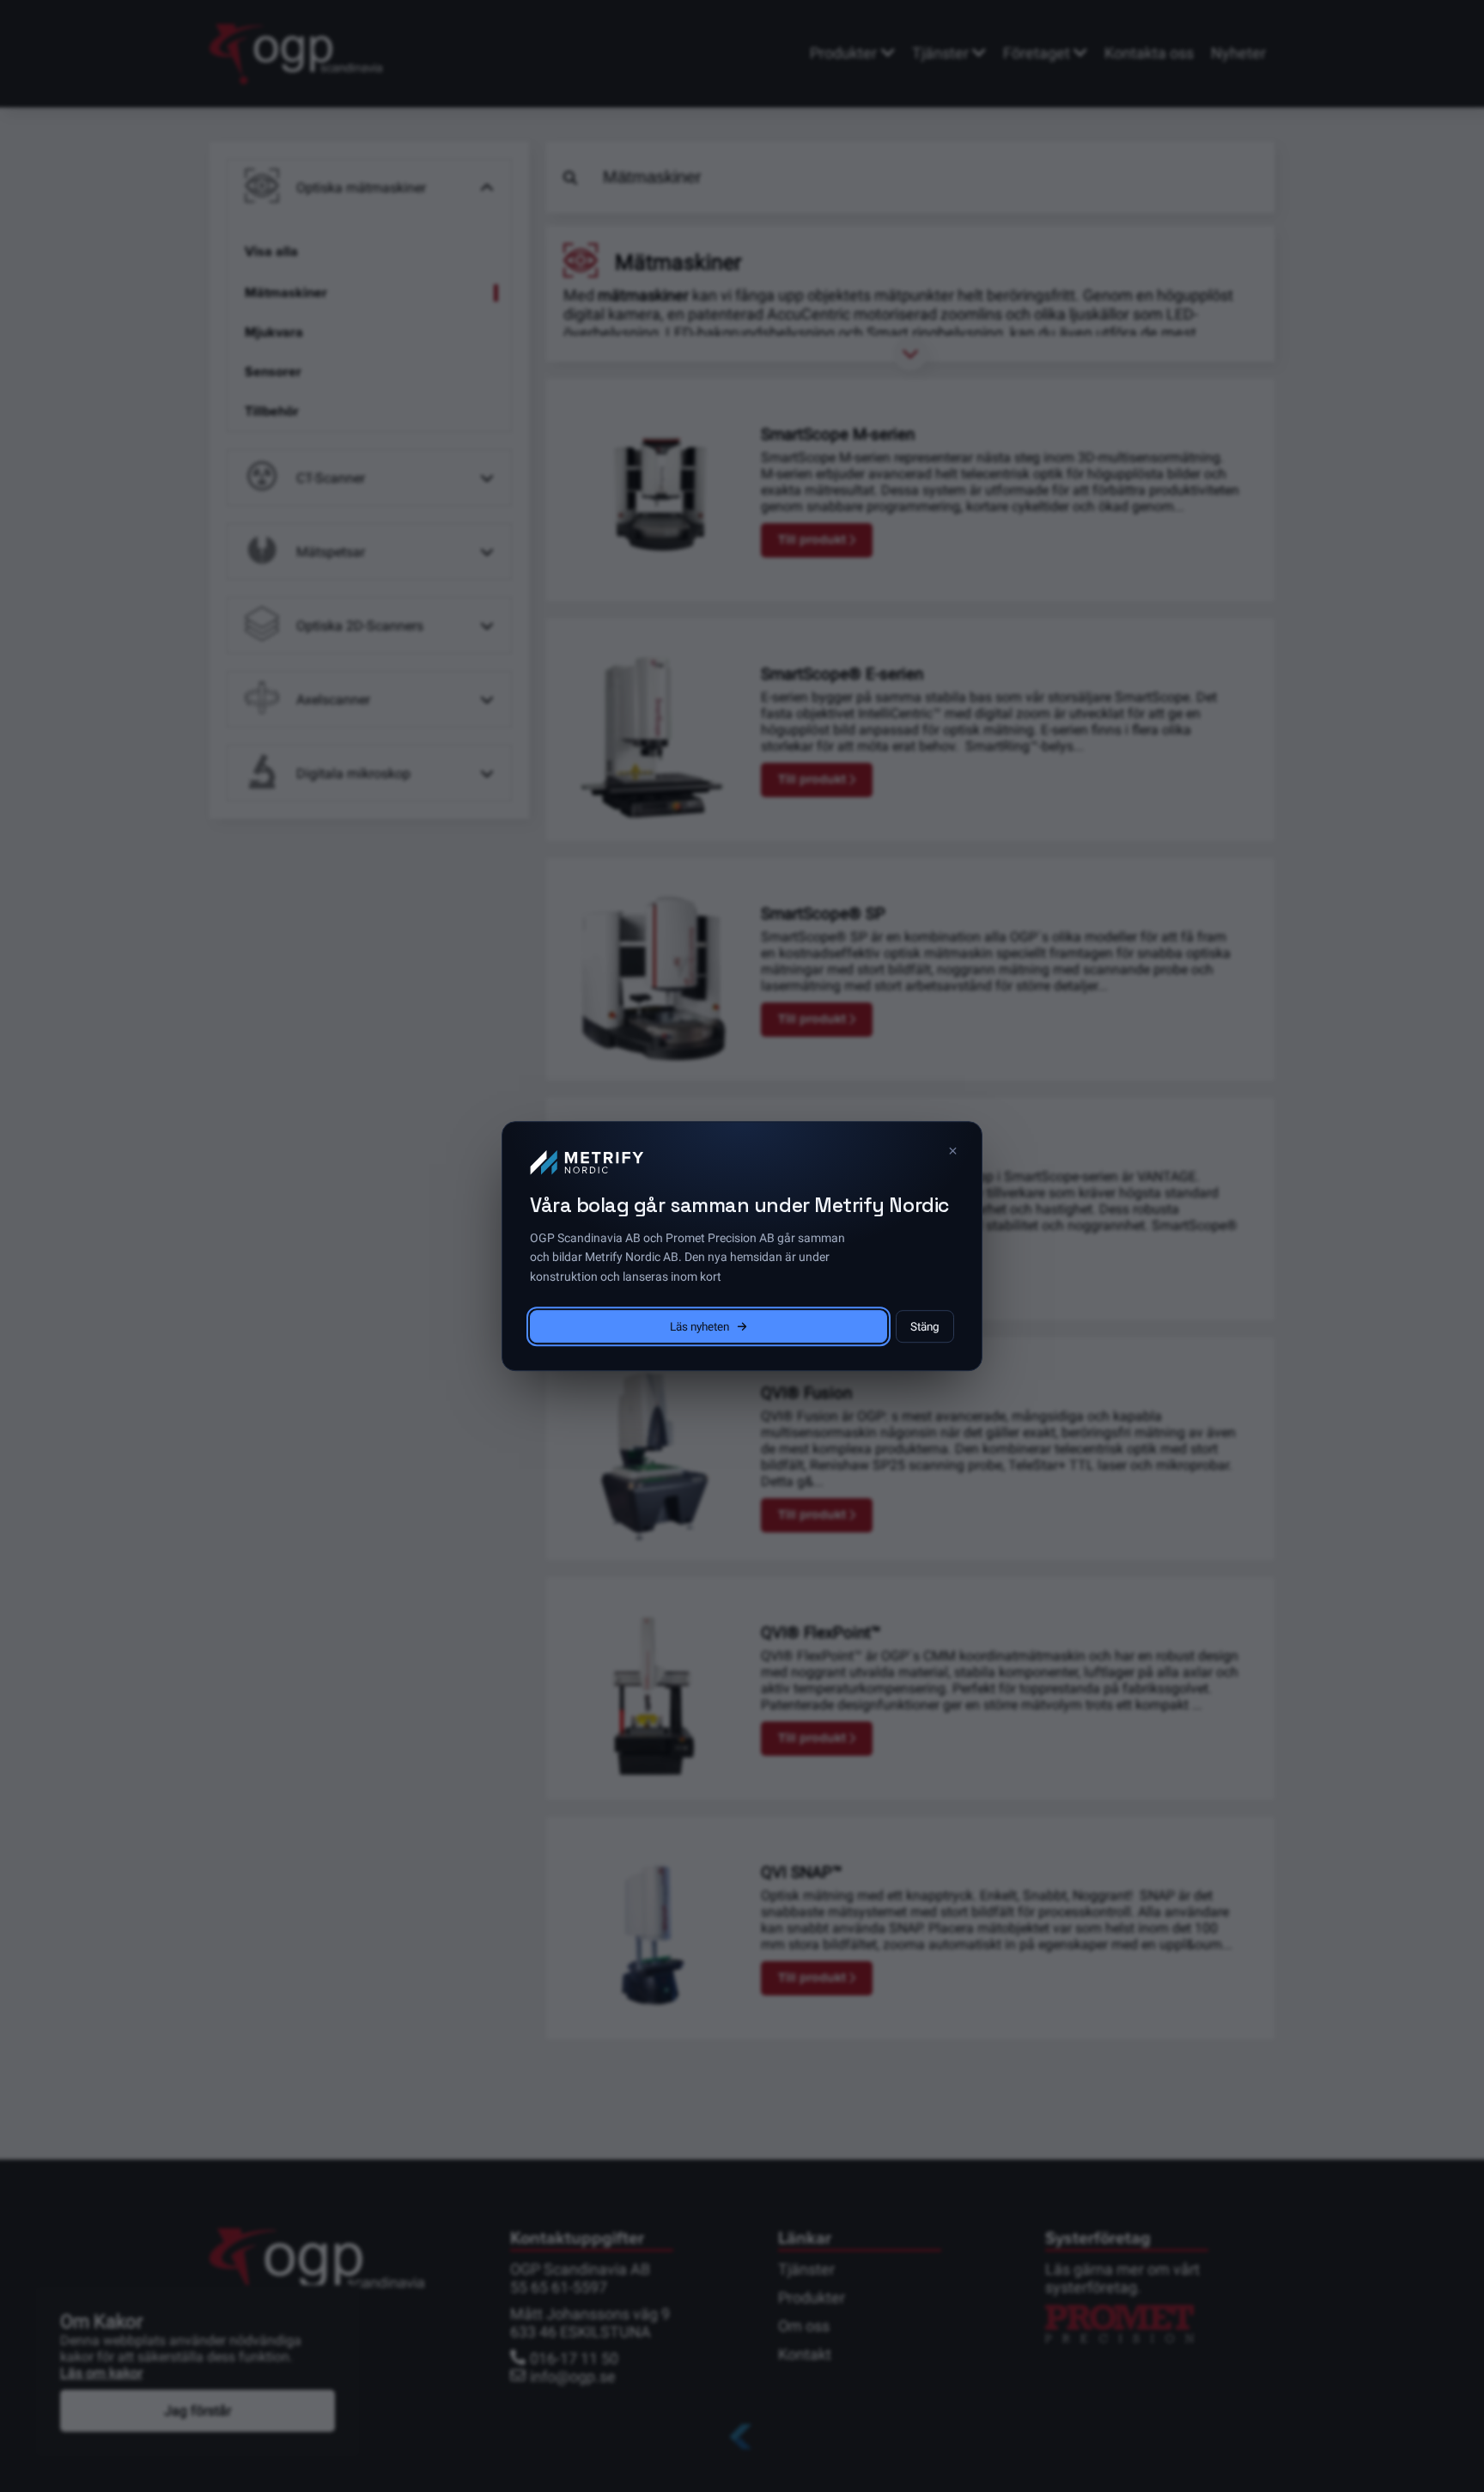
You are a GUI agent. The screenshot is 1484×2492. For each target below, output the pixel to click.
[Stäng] (952, 1151)
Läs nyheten (699, 1326)
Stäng (925, 1326)
